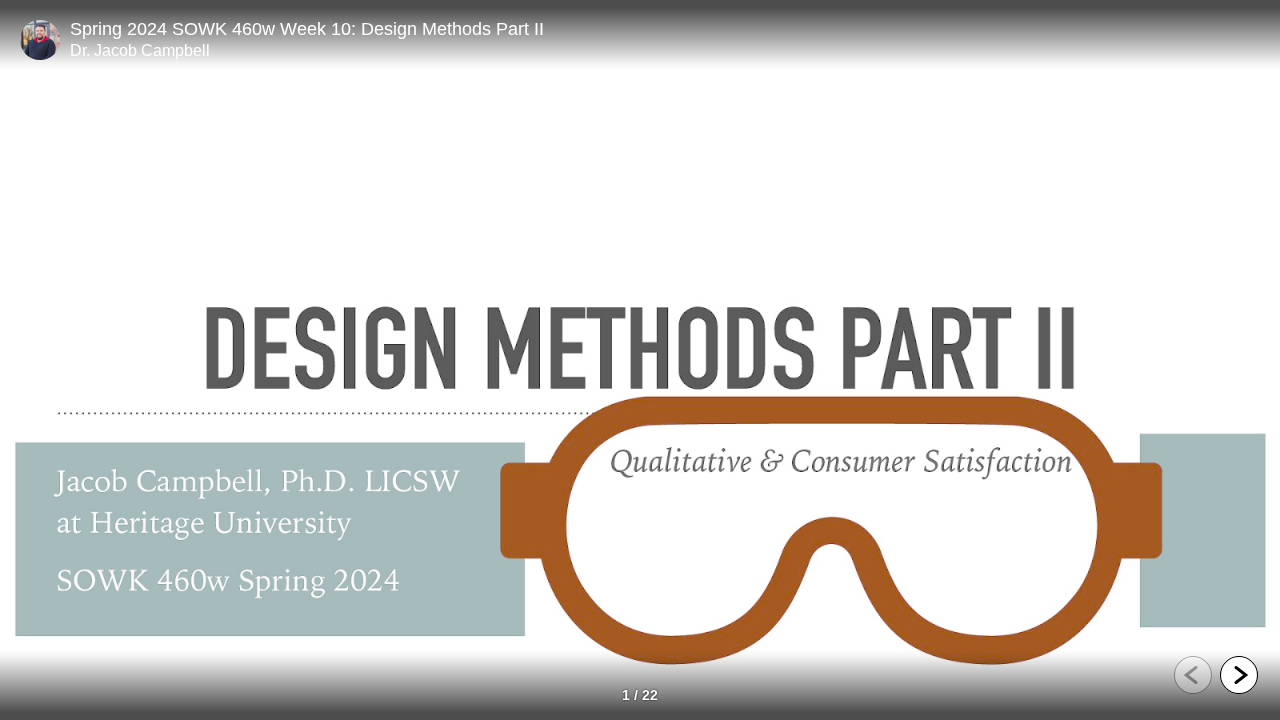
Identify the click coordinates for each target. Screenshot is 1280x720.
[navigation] (1216, 678)
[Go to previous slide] (1193, 675)
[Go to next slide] (1239, 675)
